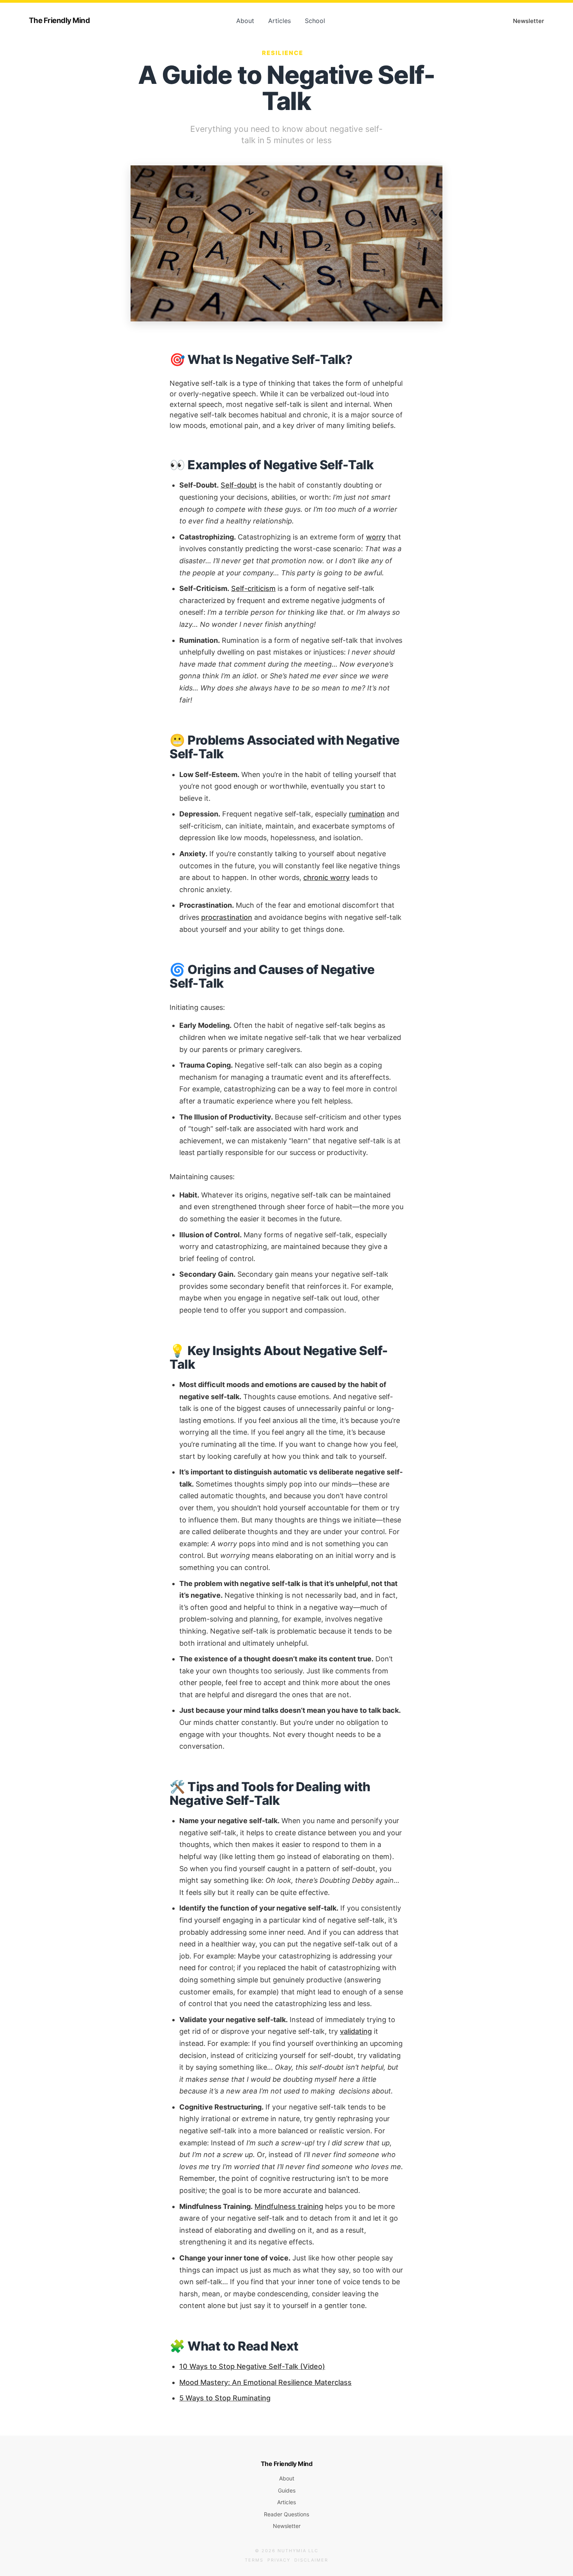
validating (356, 2031)
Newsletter (529, 21)
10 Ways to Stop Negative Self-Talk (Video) (252, 2366)
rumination (367, 814)
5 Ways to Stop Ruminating (225, 2398)
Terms (254, 2560)
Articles (279, 21)
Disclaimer (311, 2560)
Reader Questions (286, 2514)
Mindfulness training (289, 2206)
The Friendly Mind (59, 20)
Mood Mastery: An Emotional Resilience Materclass (265, 2382)
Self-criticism (253, 588)
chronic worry (326, 877)
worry (376, 537)
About (245, 21)
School (315, 21)
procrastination (227, 917)
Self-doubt (239, 485)
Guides (287, 2490)
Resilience (283, 53)
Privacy (279, 2560)
